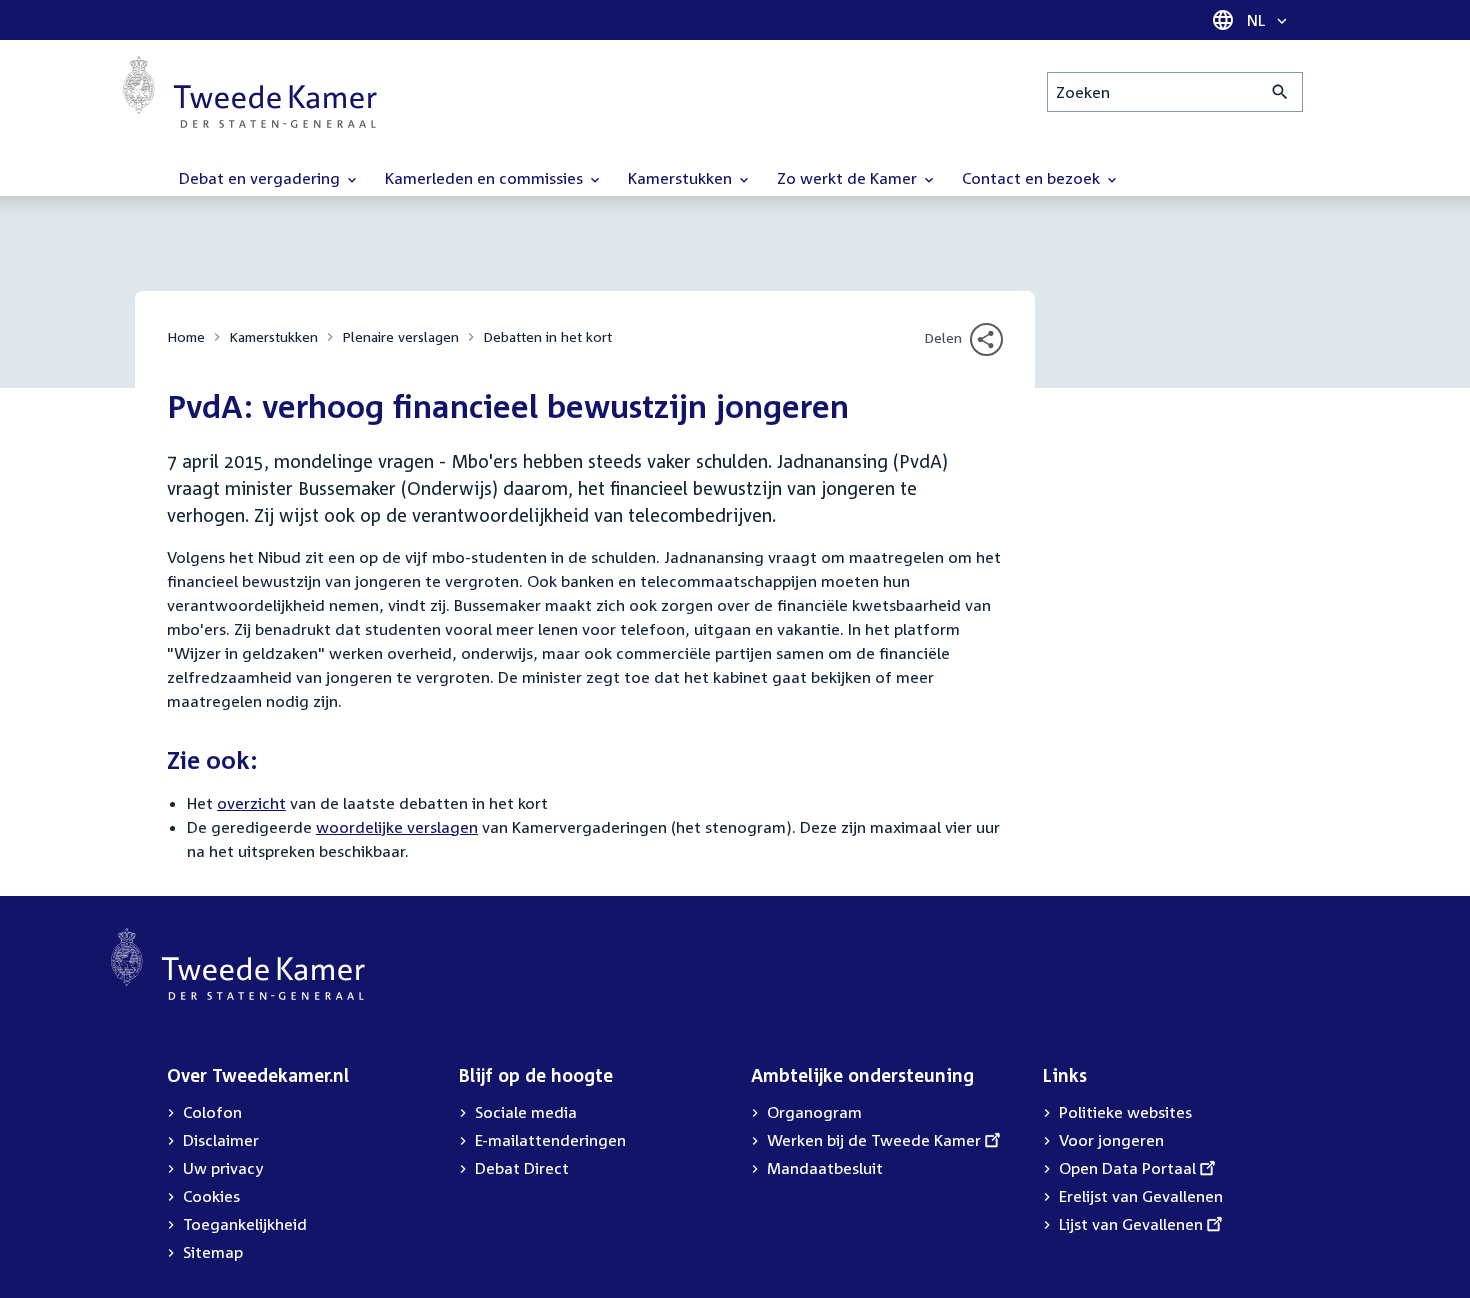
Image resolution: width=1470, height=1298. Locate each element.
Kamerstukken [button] (682, 178)
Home (186, 336)
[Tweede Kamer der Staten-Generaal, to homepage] (250, 92)
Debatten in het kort (547, 336)
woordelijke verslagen (397, 827)
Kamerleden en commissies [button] (486, 178)
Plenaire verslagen (400, 336)
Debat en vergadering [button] (261, 178)
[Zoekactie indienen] (1280, 92)
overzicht (251, 803)
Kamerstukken (273, 336)
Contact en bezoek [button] (1033, 178)
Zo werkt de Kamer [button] (849, 178)
